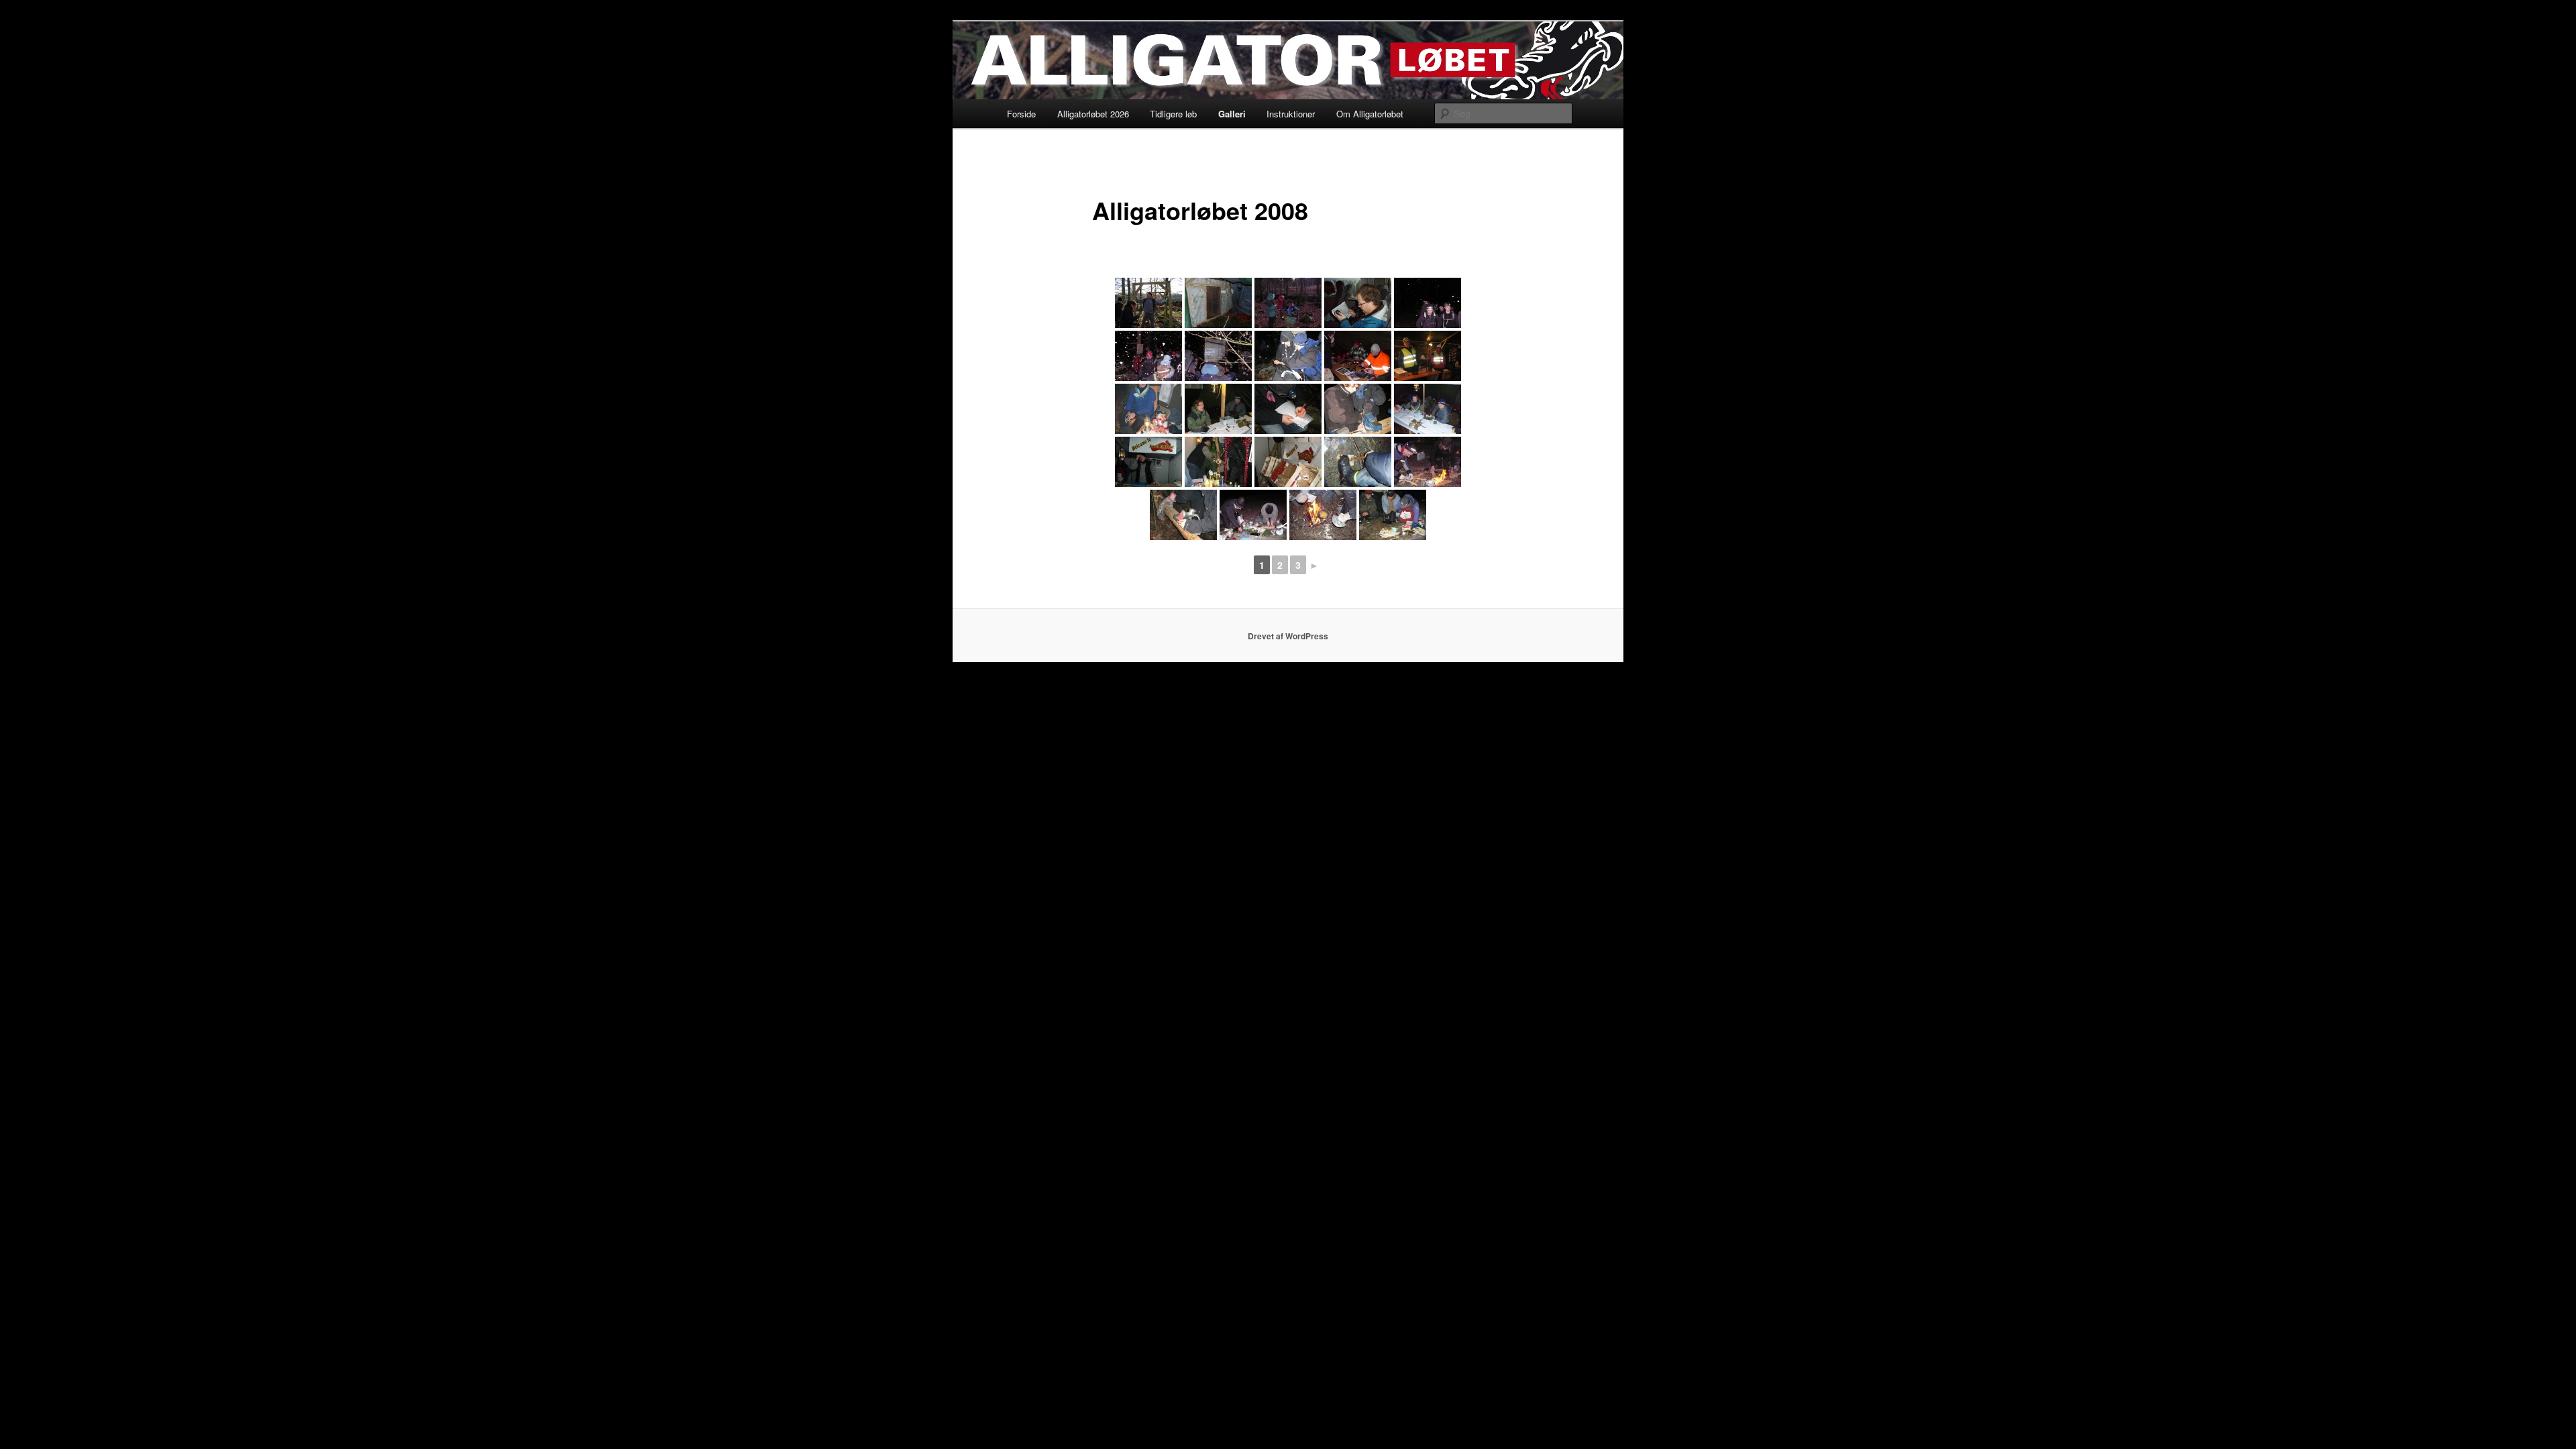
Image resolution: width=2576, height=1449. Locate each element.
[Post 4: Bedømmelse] (1393, 515)
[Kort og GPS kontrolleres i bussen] (1358, 303)
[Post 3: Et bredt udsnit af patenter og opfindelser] (1428, 409)
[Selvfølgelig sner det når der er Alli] (1148, 356)
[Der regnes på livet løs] (1218, 356)
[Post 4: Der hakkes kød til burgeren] (1183, 515)
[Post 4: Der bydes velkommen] (1148, 462)
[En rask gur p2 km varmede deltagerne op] (1428, 303)
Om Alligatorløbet (1370, 114)
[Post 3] (1218, 409)
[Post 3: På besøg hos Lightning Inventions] (1148, 409)
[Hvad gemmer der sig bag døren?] (1218, 303)
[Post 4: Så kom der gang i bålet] (1428, 462)
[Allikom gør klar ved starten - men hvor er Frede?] (1288, 303)
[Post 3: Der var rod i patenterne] (1288, 409)
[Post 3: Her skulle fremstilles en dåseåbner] (1358, 409)
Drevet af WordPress (1288, 636)
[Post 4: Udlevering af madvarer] (1218, 462)
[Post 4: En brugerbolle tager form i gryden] (1323, 515)
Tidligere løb (1173, 114)
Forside (1021, 114)
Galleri (1232, 114)
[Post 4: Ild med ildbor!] (1358, 462)
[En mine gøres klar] (1148, 303)
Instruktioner (1291, 114)
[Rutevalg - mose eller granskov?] (1288, 356)
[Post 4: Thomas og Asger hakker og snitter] (1253, 515)
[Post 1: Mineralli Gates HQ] (1358, 356)
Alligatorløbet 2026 (1093, 114)
